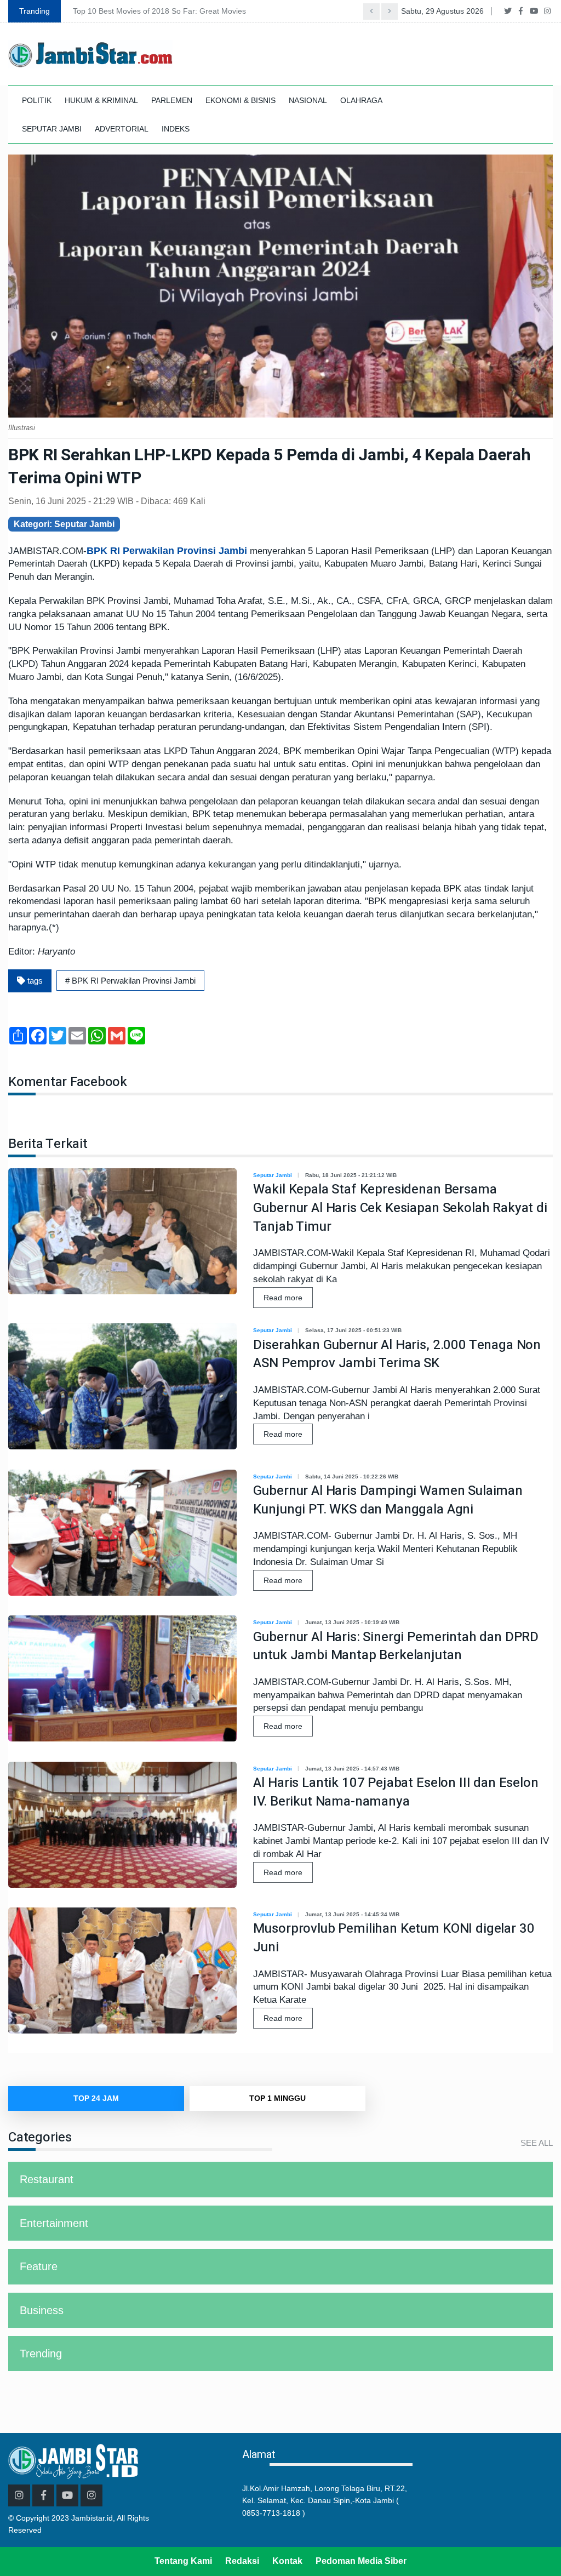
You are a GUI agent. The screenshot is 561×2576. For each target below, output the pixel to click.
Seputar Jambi (273, 1175)
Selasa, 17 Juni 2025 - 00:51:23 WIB (353, 1330)
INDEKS (176, 129)
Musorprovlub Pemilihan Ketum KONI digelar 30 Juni (394, 1938)
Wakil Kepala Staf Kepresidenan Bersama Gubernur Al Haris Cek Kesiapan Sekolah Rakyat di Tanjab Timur (400, 1208)
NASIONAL (308, 100)
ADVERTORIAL (122, 129)
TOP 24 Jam (96, 2098)
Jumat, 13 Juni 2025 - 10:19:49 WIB (352, 1622)
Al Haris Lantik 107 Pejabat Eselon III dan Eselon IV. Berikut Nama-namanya (396, 1792)
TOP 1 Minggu (277, 2098)
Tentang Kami (183, 2561)
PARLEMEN (172, 100)
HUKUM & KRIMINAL (101, 100)
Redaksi (242, 2561)
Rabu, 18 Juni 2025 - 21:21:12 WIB (351, 1175)
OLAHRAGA (361, 100)
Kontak (287, 2561)
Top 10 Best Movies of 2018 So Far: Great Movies (159, 11)
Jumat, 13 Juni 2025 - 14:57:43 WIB (352, 1769)
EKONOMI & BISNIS (241, 100)
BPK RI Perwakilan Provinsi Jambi (168, 551)
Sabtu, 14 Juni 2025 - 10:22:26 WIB (352, 1477)
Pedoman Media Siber (361, 2561)
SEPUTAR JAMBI (52, 129)
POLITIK (37, 100)
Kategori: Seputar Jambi (64, 524)
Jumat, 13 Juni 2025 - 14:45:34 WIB (352, 1914)
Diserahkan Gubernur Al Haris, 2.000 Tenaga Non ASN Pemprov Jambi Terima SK (397, 1354)
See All (537, 2143)
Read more (283, 1298)
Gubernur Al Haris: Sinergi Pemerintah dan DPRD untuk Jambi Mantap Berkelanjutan (396, 1646)
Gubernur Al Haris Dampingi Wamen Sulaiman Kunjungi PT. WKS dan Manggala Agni (388, 1500)
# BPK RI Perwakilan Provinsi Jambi (130, 981)
